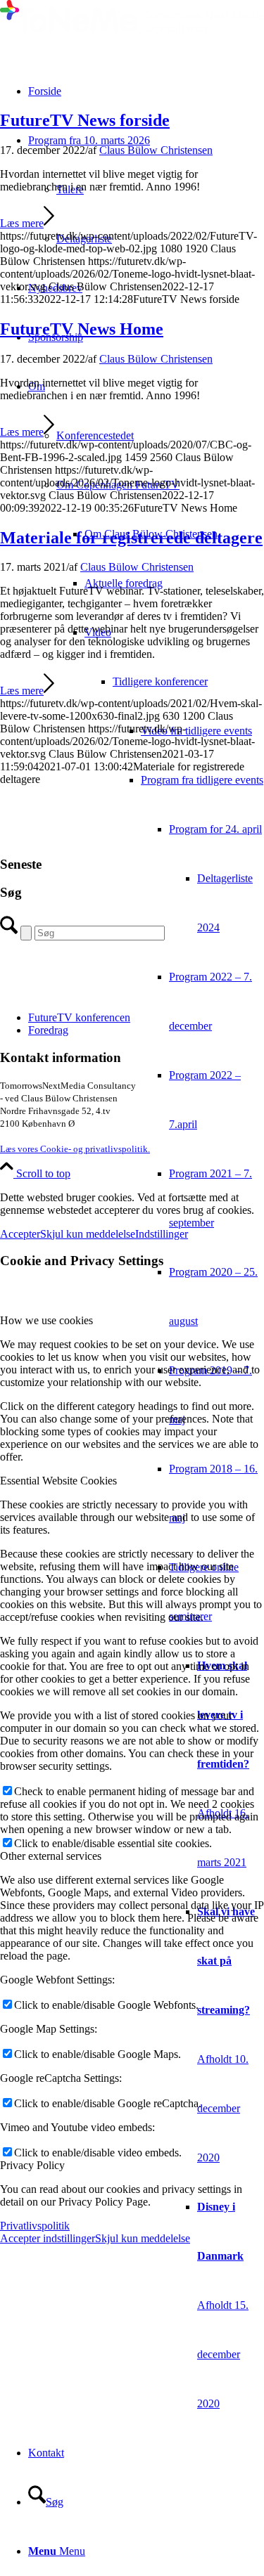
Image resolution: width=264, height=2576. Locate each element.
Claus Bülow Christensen (156, 150)
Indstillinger (162, 1234)
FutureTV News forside (85, 120)
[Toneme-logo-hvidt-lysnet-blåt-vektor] (132, 31)
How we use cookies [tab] (46, 1320)
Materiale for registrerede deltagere (131, 538)
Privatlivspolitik (35, 2226)
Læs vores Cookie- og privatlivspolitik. (75, 1149)
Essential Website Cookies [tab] (58, 1481)
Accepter (20, 1234)
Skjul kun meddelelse (88, 1234)
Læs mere (22, 223)
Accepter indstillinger (48, 2238)
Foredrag (48, 1030)
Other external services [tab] (51, 1856)
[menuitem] (202, 731)
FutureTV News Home (82, 329)
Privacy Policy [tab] (32, 2165)
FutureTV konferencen (79, 1017)
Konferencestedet (95, 435)
